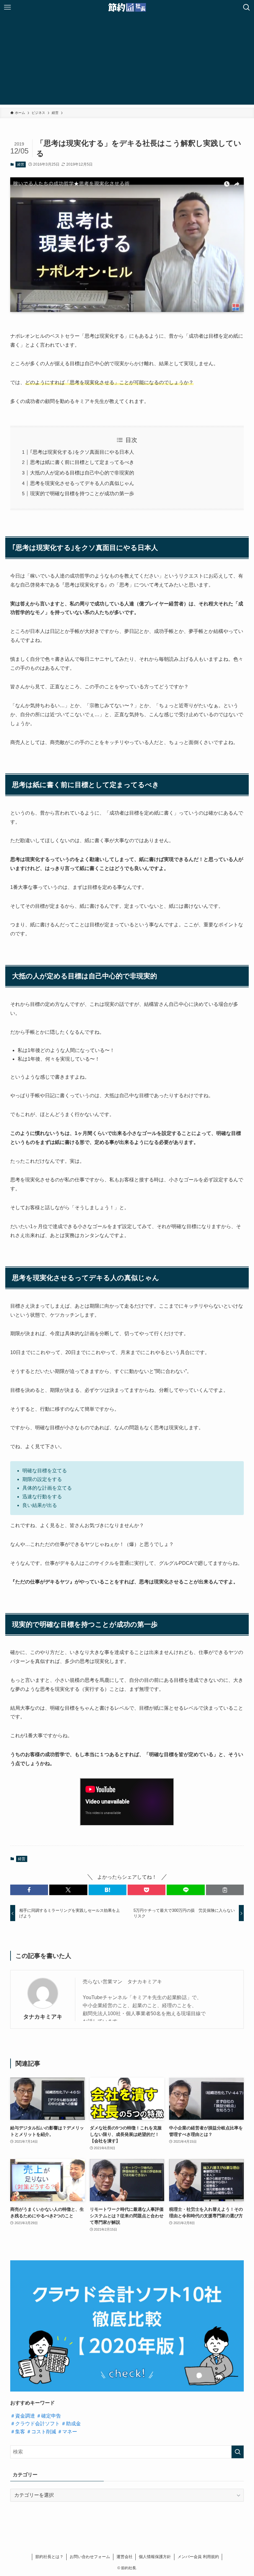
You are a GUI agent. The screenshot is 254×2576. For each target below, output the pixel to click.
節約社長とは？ (49, 2557)
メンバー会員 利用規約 (198, 2557)
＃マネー (67, 2432)
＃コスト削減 (41, 2432)
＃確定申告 (49, 2416)
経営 (21, 164)
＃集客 (18, 2432)
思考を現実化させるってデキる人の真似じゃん (82, 483)
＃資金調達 (23, 2416)
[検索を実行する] (238, 2452)
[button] (29, 1890)
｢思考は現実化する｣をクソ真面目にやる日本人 (82, 452)
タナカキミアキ (43, 2017)
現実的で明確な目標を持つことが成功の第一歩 (82, 494)
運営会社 (125, 2557)
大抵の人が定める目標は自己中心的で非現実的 (82, 473)
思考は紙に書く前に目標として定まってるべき (82, 462)
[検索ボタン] (247, 7)
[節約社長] (127, 7)
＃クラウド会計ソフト (35, 2424)
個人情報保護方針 (155, 2557)
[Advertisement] (127, 61)
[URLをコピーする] (225, 1890)
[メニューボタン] (7, 7)
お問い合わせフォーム (90, 2557)
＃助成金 (71, 2424)
